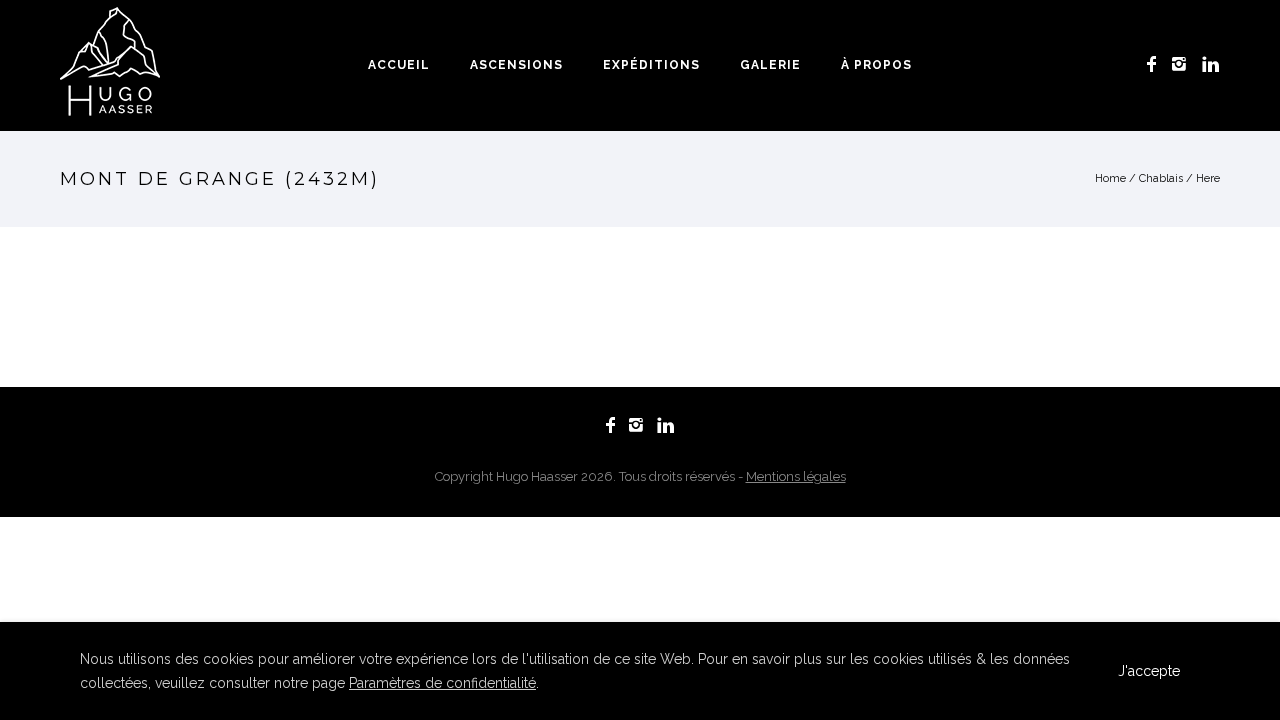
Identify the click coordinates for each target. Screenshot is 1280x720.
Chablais (1161, 178)
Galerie (770, 65)
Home (1110, 178)
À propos (876, 65)
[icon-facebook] (1157, 64)
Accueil (399, 65)
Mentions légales (796, 476)
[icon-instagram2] (1184, 64)
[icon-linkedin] (1211, 64)
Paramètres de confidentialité (442, 683)
